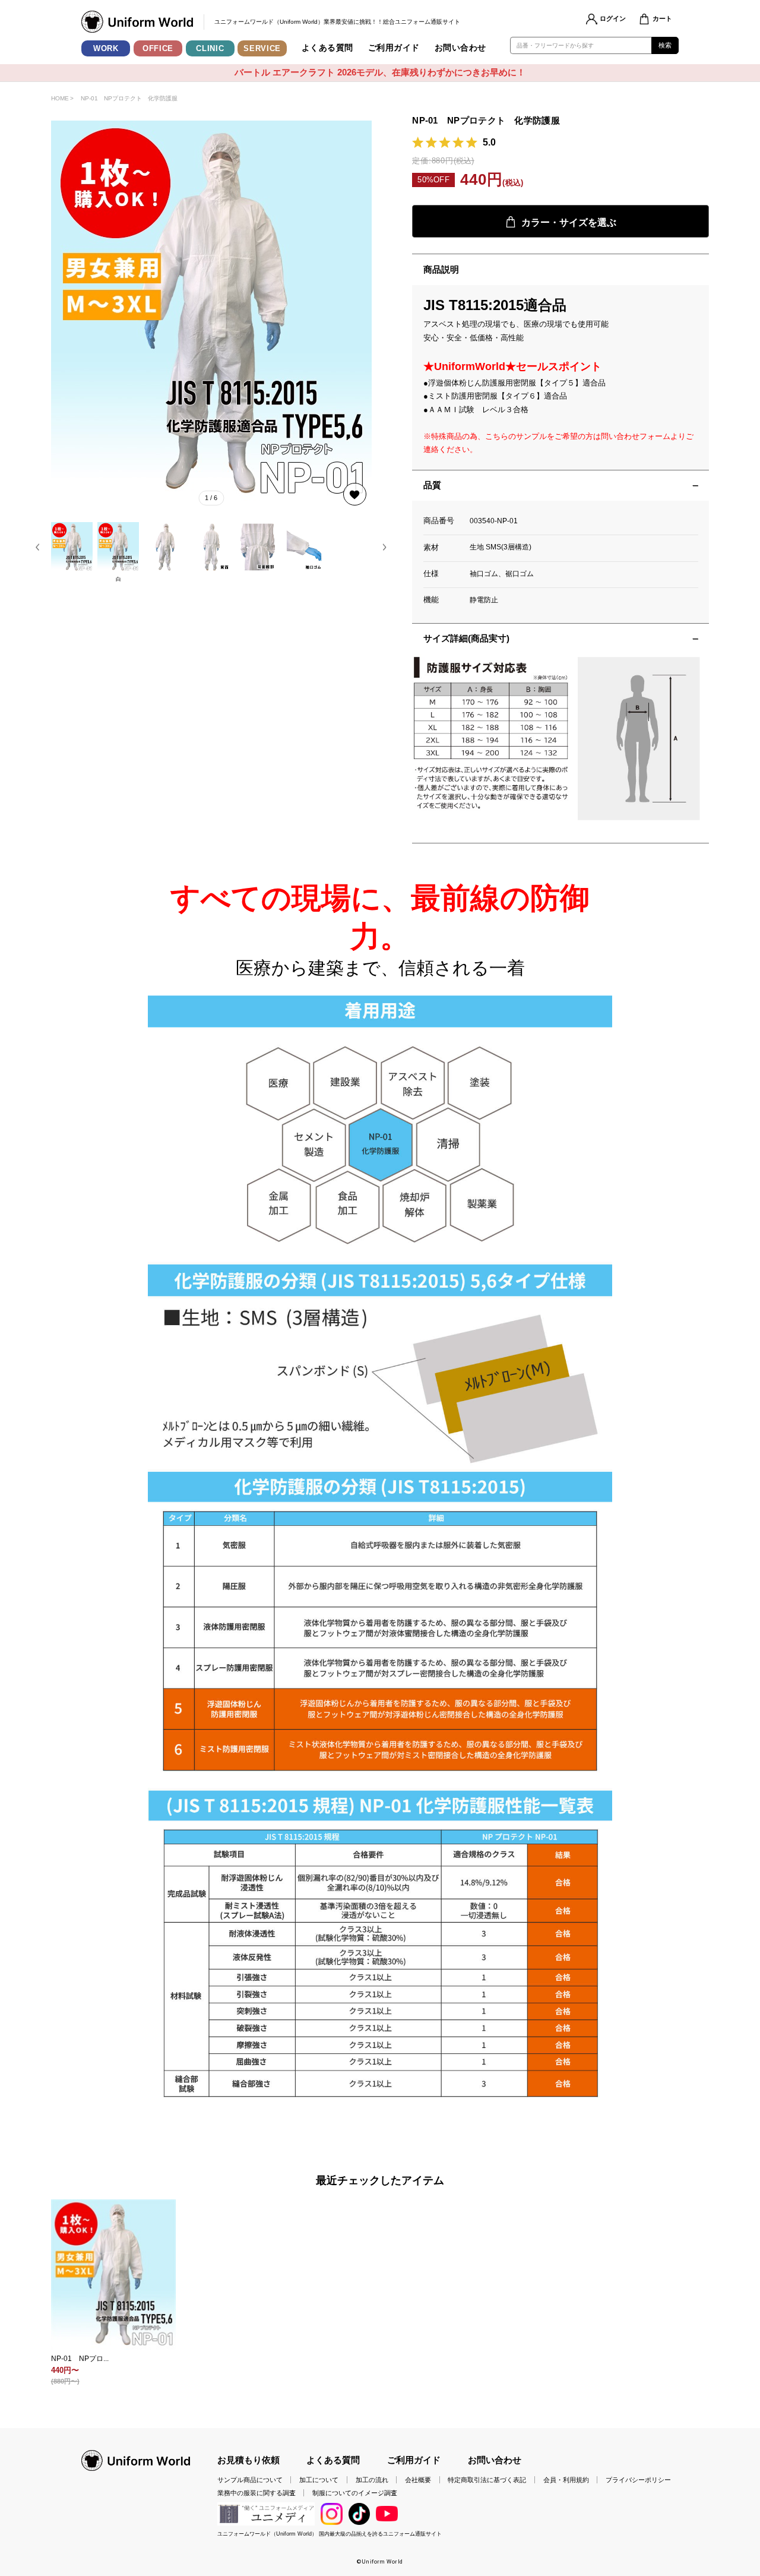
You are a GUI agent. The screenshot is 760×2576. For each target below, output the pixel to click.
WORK (106, 48)
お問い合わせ (460, 48)
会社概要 (418, 2480)
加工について (319, 2480)
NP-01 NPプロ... (80, 2359)
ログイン (613, 18)
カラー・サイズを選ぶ (569, 222)
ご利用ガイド (394, 48)
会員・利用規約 (566, 2480)
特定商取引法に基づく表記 (487, 2480)
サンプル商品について (250, 2480)
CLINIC (210, 48)
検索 (665, 45)
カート (662, 18)
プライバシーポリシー (638, 2480)
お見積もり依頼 (248, 2460)
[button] (38, 547)
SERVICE (262, 48)
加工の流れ (372, 2480)
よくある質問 (327, 48)
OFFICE (158, 48)
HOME (60, 98)
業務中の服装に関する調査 (256, 2493)
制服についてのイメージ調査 (355, 2493)
